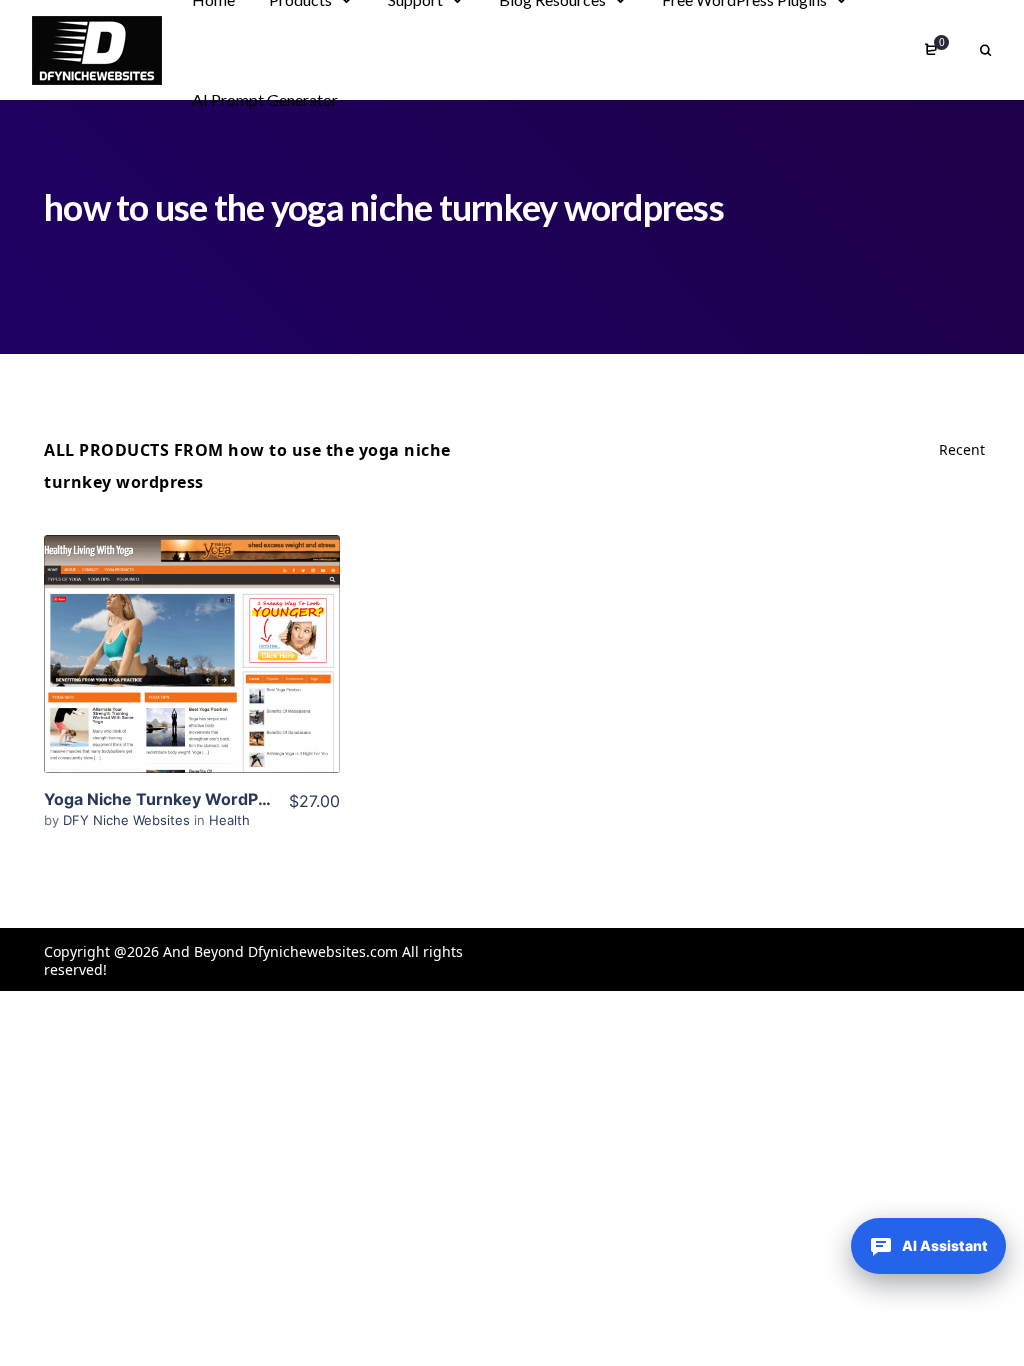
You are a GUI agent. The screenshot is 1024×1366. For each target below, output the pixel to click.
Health (229, 820)
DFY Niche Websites (128, 820)
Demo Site (191, 685)
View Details (192, 624)
